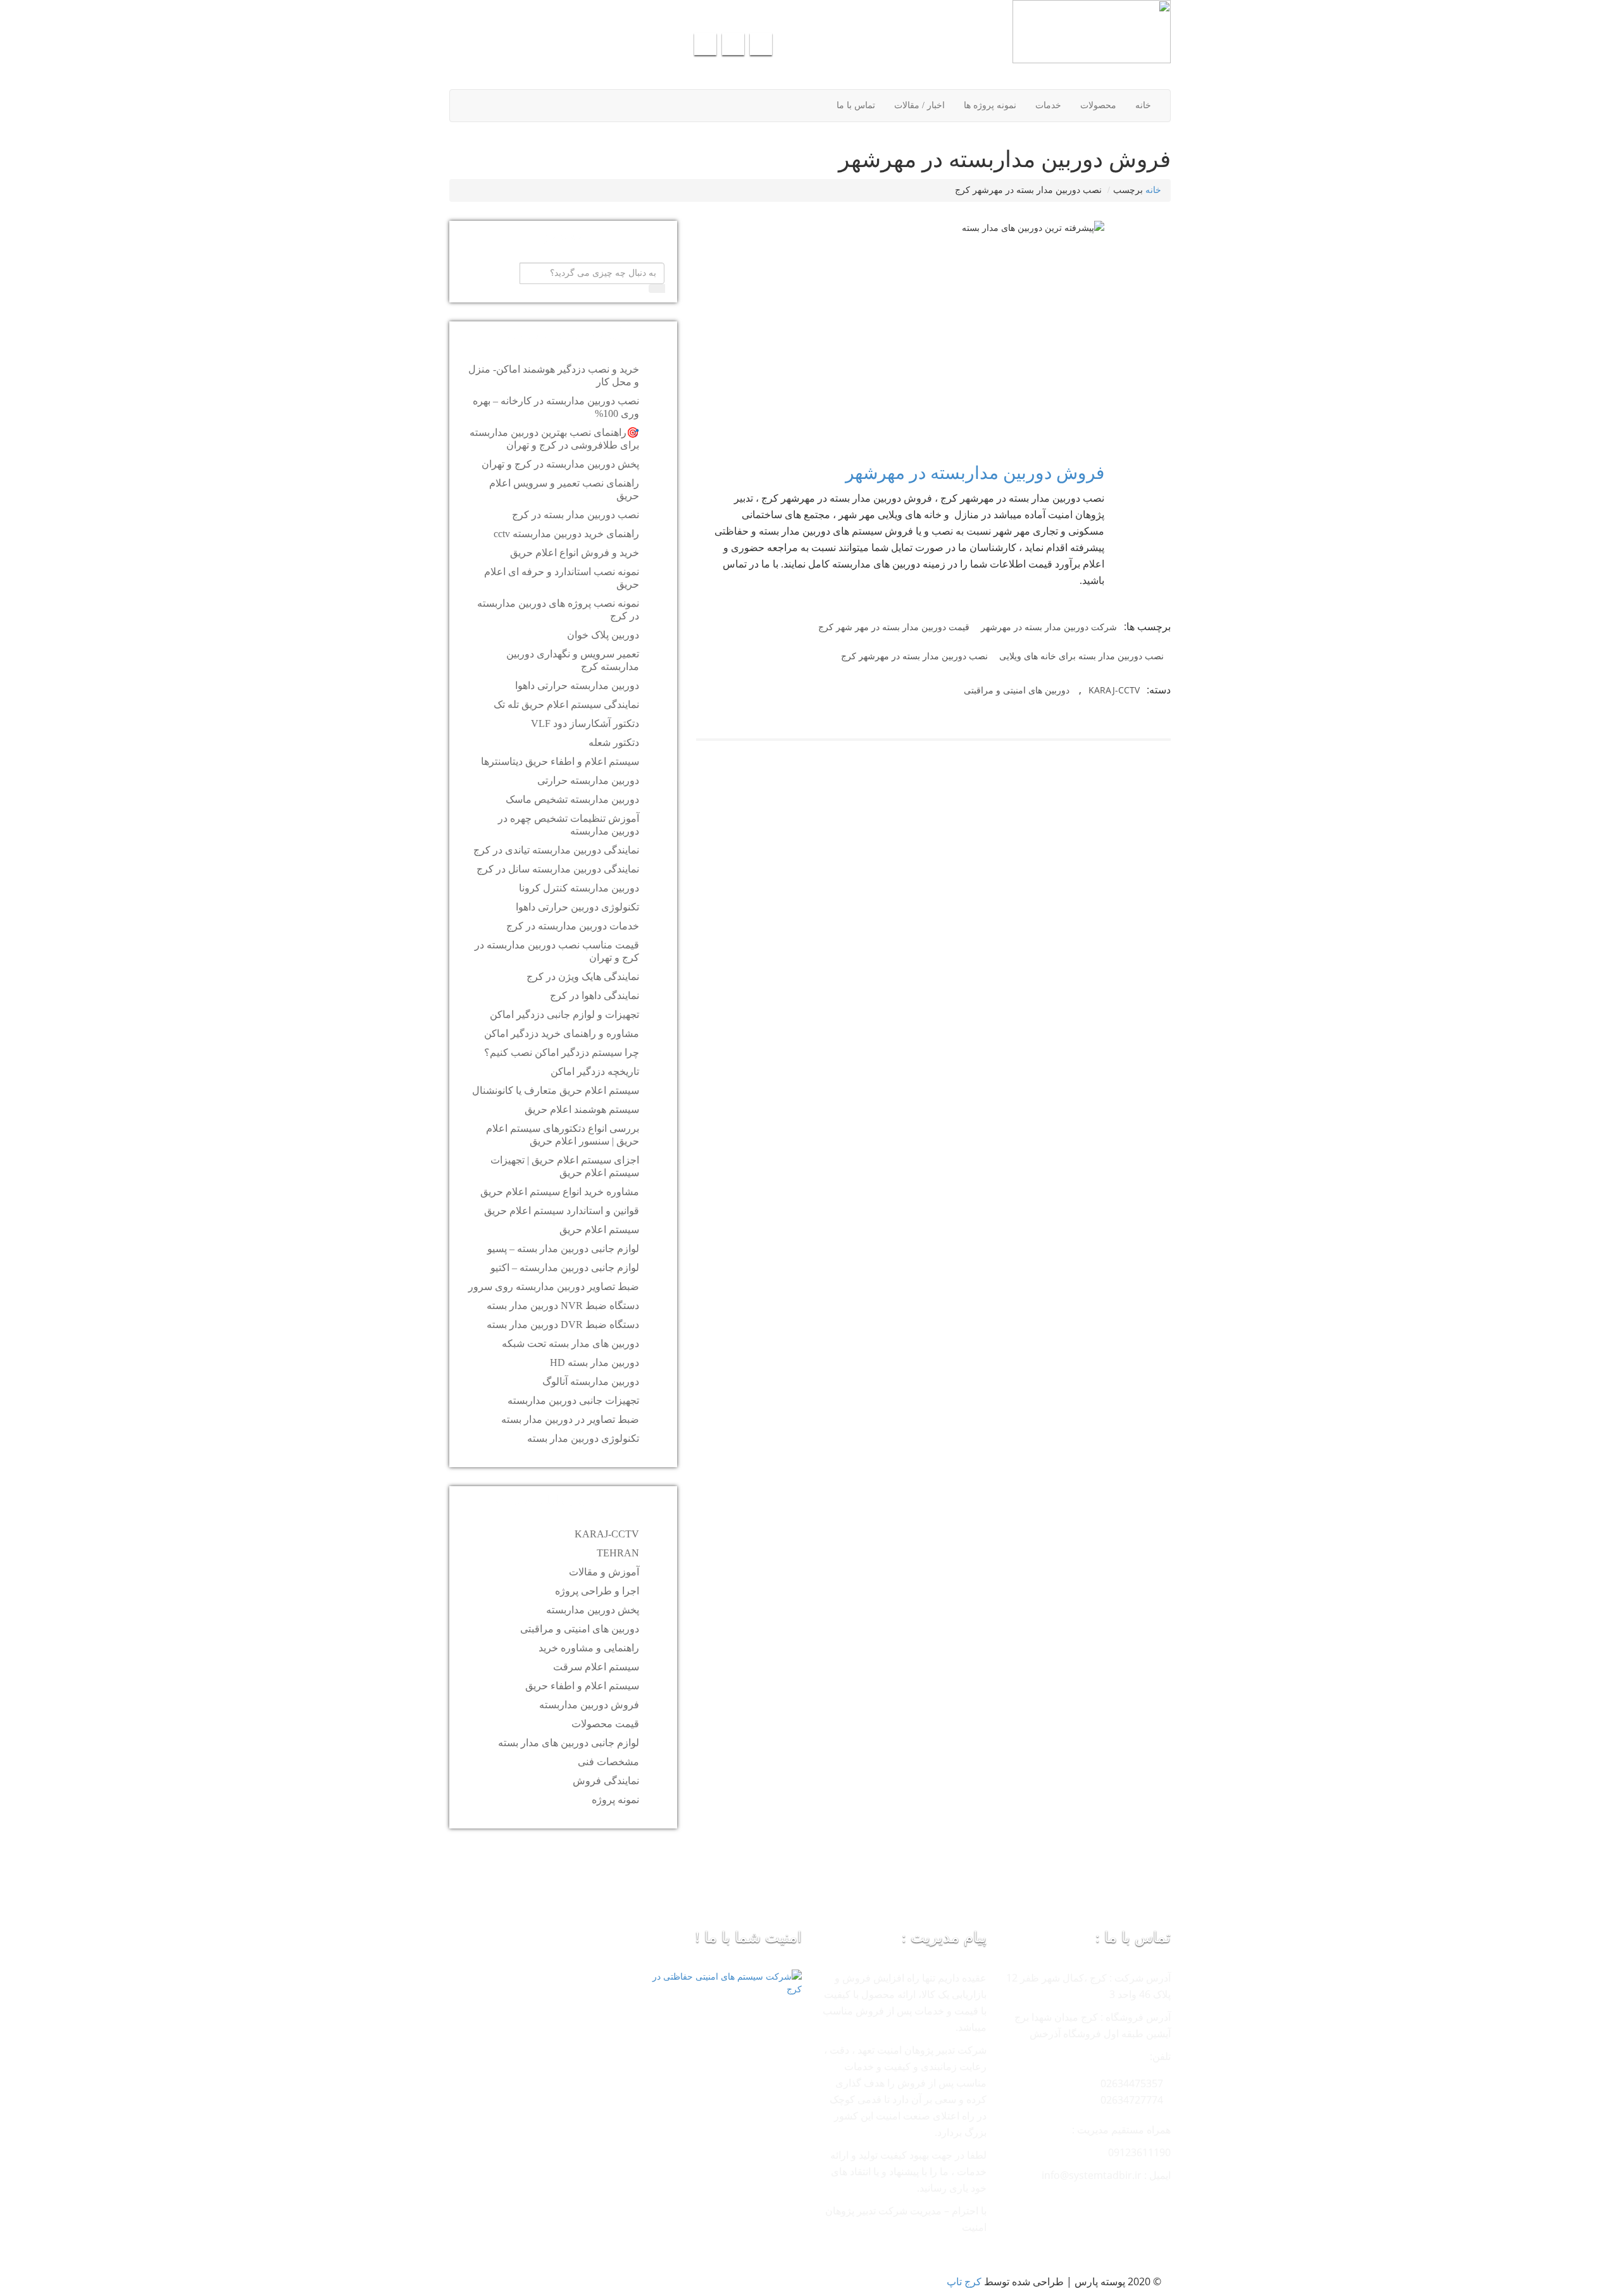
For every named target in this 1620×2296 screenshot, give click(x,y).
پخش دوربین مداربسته (593, 1610)
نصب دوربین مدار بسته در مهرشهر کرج (914, 656)
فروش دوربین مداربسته (589, 1705)
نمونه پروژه (615, 1800)
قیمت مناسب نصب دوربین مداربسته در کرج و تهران (557, 951)
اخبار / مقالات (919, 105)
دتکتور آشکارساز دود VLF (585, 723)
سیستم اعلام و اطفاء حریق (582, 1686)
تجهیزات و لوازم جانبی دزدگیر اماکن (564, 1015)
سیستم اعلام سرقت (596, 1667)
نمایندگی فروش (606, 1781)
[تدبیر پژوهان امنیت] (995, 32)
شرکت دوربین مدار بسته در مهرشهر (1049, 627)
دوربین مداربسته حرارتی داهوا (577, 686)
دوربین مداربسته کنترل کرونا (579, 888)
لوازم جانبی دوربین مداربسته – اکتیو (565, 1268)
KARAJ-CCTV (1114, 690)
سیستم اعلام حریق (599, 1230)
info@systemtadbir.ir (720, 13)
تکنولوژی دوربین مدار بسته (583, 1438)
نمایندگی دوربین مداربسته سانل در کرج (558, 869)
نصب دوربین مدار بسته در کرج (576, 515)
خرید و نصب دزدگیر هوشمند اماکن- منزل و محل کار (554, 375)
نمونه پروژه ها (990, 105)
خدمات (1048, 105)
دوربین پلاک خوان (603, 635)
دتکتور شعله (614, 742)
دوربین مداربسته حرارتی (588, 780)
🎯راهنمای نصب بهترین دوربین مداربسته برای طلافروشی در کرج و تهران (554, 439)
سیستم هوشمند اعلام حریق (582, 1109)
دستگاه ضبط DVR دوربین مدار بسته (563, 1325)
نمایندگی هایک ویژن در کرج (583, 977)
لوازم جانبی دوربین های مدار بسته (569, 1743)
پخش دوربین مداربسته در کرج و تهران (560, 464)
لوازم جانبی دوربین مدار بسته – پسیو (563, 1249)
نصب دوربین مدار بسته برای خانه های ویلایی (1081, 656)
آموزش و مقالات (604, 1572)
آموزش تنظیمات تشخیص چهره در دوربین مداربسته (569, 825)
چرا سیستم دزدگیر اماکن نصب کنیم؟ (562, 1052)
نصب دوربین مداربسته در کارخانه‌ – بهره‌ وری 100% (556, 407)
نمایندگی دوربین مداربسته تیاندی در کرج (556, 850)
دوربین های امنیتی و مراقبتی (1017, 690)
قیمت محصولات (605, 1724)
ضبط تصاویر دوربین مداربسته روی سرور (554, 1287)
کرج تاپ (964, 2281)
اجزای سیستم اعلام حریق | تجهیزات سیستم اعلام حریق (565, 1166)
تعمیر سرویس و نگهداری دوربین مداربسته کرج (573, 660)
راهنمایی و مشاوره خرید (589, 1648)
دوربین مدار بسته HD (595, 1362)
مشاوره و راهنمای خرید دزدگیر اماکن (562, 1033)
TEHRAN (618, 1553)
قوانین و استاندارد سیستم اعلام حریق (562, 1211)
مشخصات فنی (608, 1762)
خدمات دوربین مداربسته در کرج (573, 926)
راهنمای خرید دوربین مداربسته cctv (566, 534)
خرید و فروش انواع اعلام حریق (575, 553)
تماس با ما (856, 105)
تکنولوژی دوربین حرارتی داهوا (577, 907)
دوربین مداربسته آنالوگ (591, 1381)
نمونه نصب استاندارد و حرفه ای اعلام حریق (562, 578)
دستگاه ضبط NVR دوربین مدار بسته (563, 1306)
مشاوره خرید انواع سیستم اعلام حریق (560, 1192)
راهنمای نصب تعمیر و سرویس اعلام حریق (564, 489)
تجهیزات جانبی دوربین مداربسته (573, 1400)
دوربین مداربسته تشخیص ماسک (572, 799)
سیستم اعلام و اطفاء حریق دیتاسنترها (560, 761)
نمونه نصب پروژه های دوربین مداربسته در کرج (558, 610)
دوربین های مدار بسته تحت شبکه (570, 1343)
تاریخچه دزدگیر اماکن (595, 1071)
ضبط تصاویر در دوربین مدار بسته (570, 1419)
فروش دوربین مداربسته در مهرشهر (975, 473)
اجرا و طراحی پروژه (597, 1591)
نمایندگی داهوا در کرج (595, 996)
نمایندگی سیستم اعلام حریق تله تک (566, 704)
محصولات (1098, 105)
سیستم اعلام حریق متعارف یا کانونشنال (556, 1090)
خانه (1143, 105)
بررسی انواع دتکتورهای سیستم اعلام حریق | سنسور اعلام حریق (563, 1135)
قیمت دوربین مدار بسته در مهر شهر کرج (894, 627)
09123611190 (627, 13)
